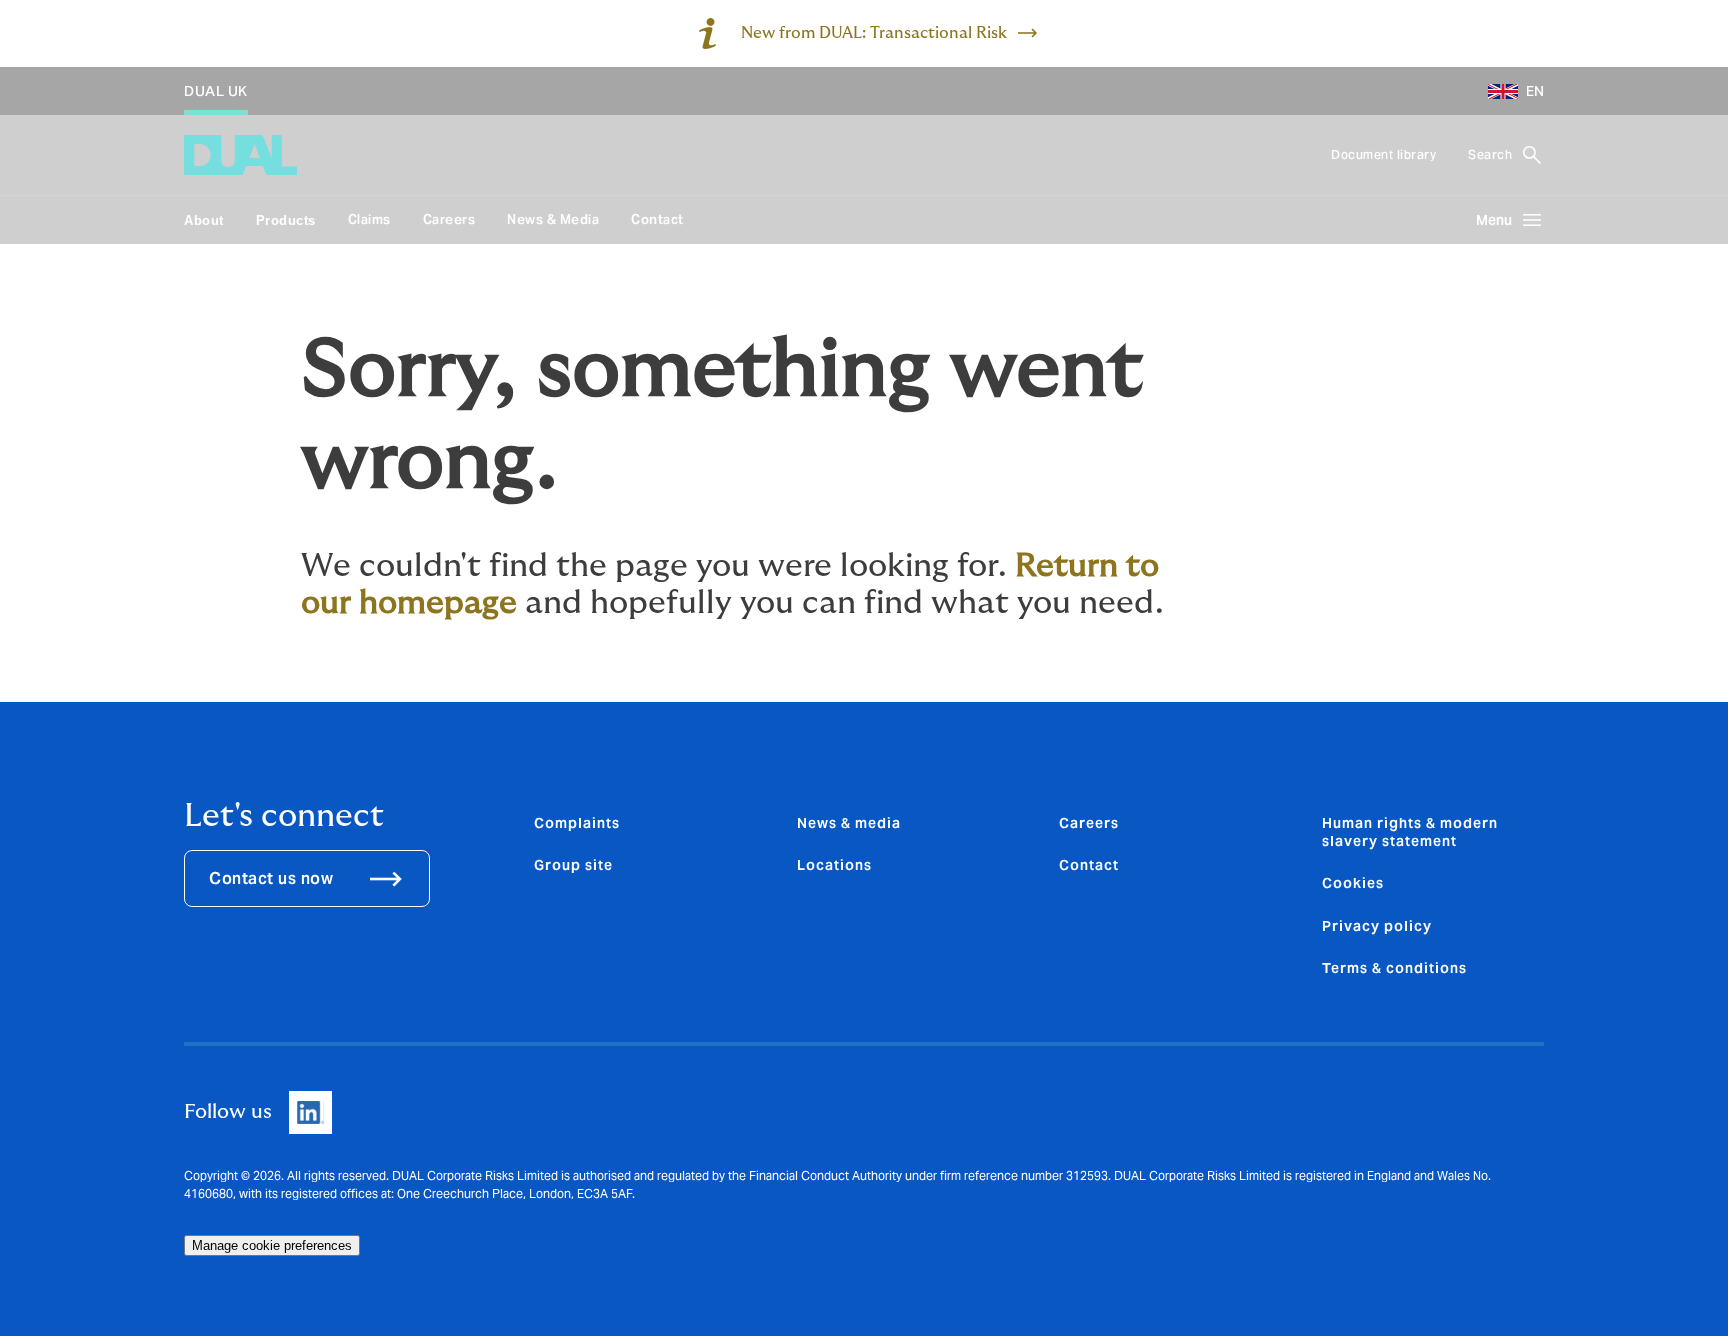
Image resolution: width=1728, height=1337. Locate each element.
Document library (1383, 154)
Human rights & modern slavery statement (1410, 832)
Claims (369, 219)
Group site (573, 865)
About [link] (204, 220)
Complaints (577, 823)
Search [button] (1490, 154)
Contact (657, 219)
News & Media (553, 219)
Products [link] (286, 220)
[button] (1508, 91)
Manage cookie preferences (272, 1245)
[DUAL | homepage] (240, 155)
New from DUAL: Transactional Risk (874, 33)
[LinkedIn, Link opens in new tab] (310, 1112)
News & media (849, 823)
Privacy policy (1377, 926)
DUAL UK (216, 91)
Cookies (1353, 883)
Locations (834, 865)
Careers (449, 219)
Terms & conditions (1394, 968)
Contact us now (271, 878)
